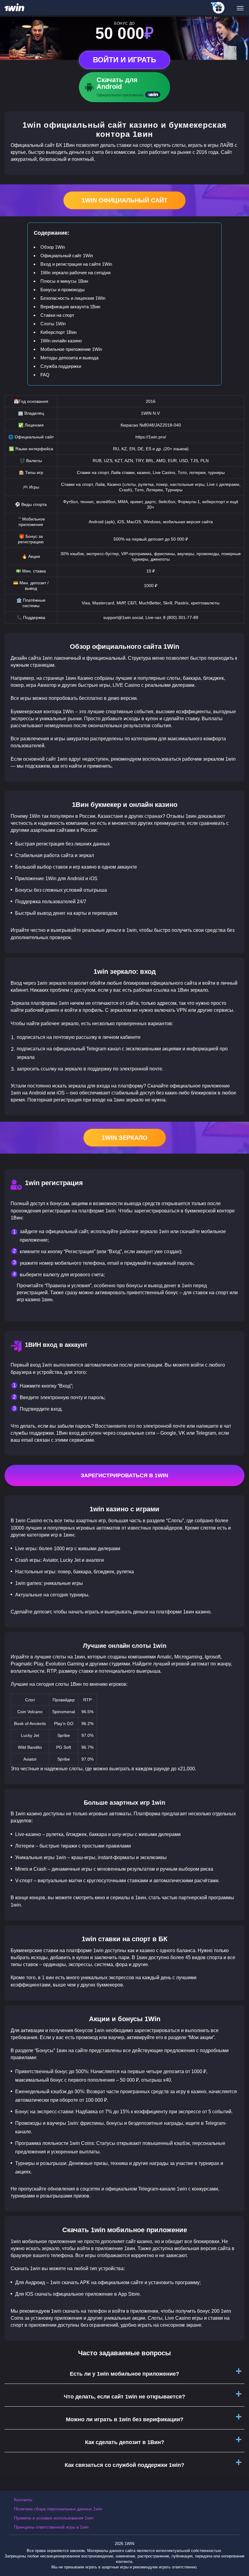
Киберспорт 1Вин (58, 332)
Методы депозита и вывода (69, 358)
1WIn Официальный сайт (124, 200)
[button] (238, 2550)
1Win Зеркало (125, 1138)
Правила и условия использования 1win (54, 2518)
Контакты (23, 2500)
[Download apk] (124, 87)
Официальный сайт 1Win (67, 256)
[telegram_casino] (218, 8)
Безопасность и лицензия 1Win (73, 298)
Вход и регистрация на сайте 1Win (76, 264)
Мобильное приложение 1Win (71, 349)
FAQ (45, 375)
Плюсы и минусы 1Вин (64, 281)
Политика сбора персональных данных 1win (58, 2509)
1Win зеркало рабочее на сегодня (75, 273)
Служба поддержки (61, 366)
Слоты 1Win (53, 324)
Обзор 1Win (53, 247)
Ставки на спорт (57, 315)
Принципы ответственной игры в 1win (51, 2527)
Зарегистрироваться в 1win (124, 1475)
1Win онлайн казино (61, 341)
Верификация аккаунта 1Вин (70, 307)
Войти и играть (124, 60)
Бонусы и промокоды (63, 290)
